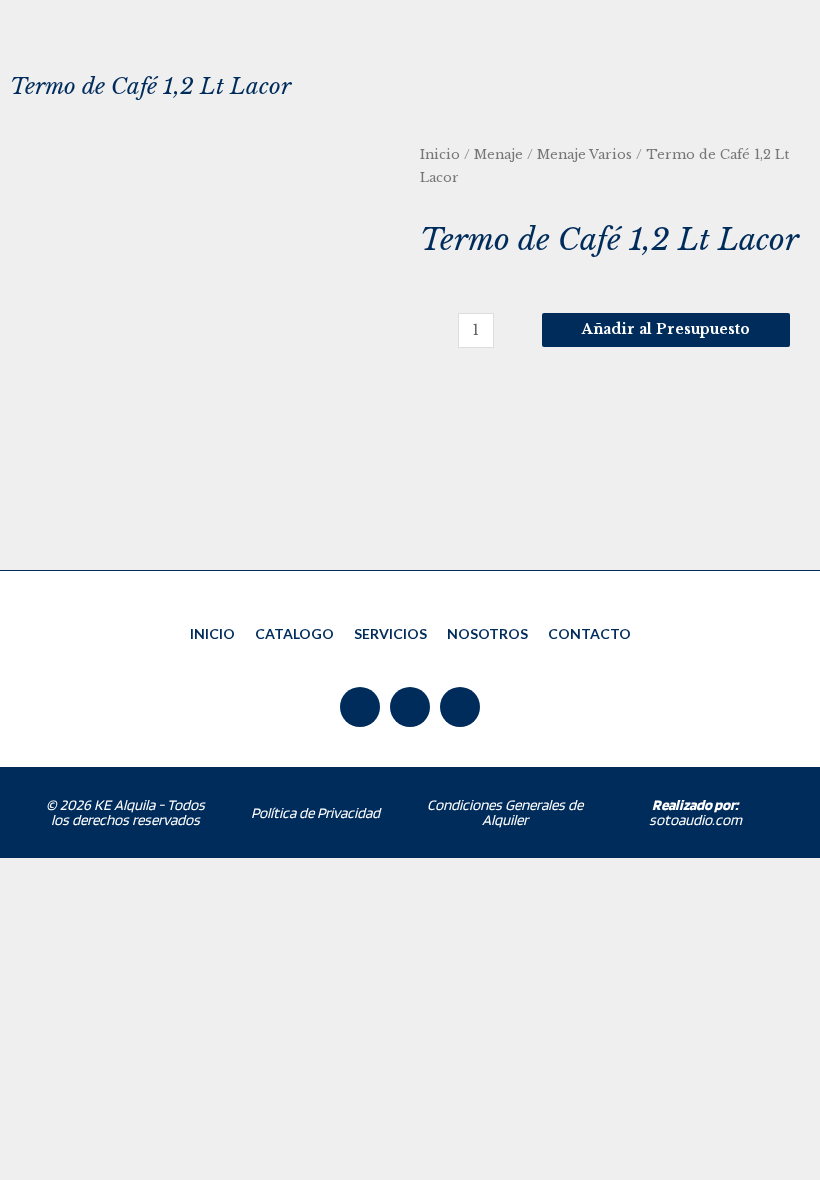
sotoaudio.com (695, 812)
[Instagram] (460, 707)
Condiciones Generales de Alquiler (505, 812)
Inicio (440, 154)
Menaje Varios (584, 154)
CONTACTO (589, 633)
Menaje (498, 154)
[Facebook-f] (360, 707)
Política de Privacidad (315, 813)
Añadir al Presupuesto (666, 329)
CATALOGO (294, 633)
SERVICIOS (390, 633)
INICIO (212, 633)
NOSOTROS (487, 633)
